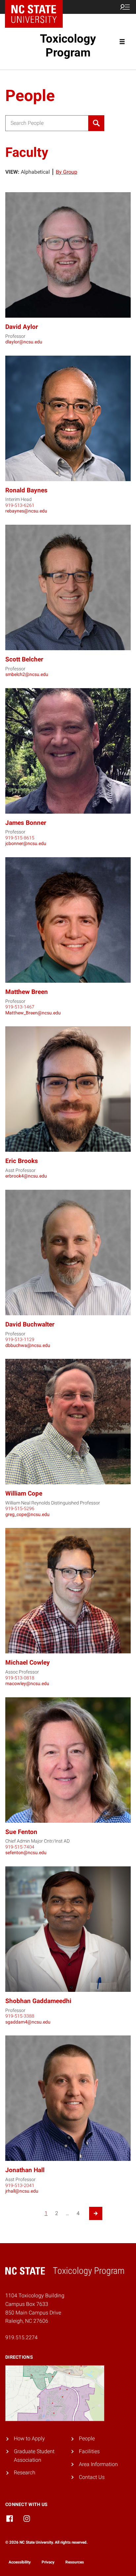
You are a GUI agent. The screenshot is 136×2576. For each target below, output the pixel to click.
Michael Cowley (28, 1662)
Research (25, 2472)
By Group (67, 172)
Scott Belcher (24, 659)
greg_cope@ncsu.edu (27, 1514)
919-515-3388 (20, 2016)
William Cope (24, 1493)
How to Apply (29, 2438)
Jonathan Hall (25, 2170)
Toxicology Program (68, 46)
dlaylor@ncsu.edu (24, 342)
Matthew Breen (27, 992)
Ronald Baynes (26, 490)
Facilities (89, 2451)
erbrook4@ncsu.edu (26, 1176)
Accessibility (20, 2562)
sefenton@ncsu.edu (26, 1853)
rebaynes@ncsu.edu (26, 511)
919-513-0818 (20, 1678)
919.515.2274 (21, 2337)
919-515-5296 (20, 1508)
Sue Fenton (21, 1832)
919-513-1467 (20, 1007)
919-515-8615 (20, 838)
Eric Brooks (22, 1161)
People (87, 2438)
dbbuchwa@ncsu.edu (28, 1345)
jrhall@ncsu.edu (22, 2191)
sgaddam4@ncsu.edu (28, 2022)
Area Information (98, 2464)
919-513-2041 (20, 2185)
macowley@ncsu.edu (27, 1683)
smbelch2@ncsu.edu (27, 674)
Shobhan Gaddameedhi (38, 2001)
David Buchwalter (30, 1324)
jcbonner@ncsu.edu (26, 843)
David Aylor (22, 327)
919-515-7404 (20, 1847)
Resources (75, 2562)
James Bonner (26, 823)
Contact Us (92, 2477)
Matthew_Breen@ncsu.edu (33, 1013)
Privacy (48, 2562)
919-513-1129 (20, 1339)
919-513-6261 (20, 505)
